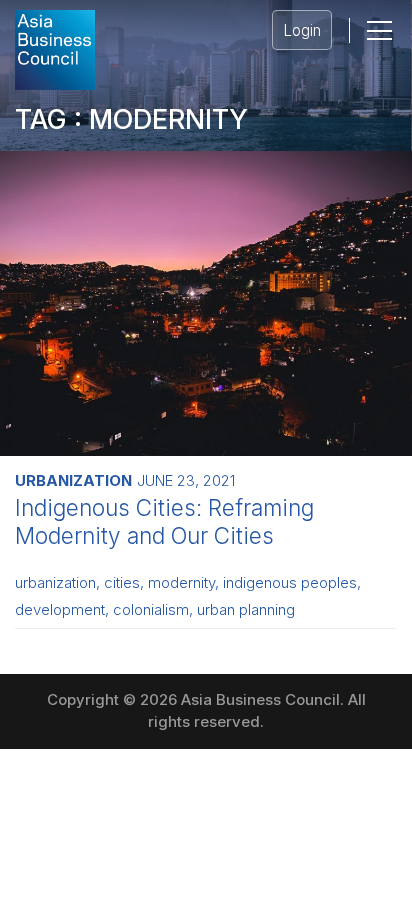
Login (302, 30)
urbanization (55, 583)
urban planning (246, 610)
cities (122, 583)
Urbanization (73, 480)
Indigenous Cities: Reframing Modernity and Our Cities (164, 521)
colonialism (151, 610)
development (60, 610)
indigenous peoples (290, 583)
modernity (181, 583)
